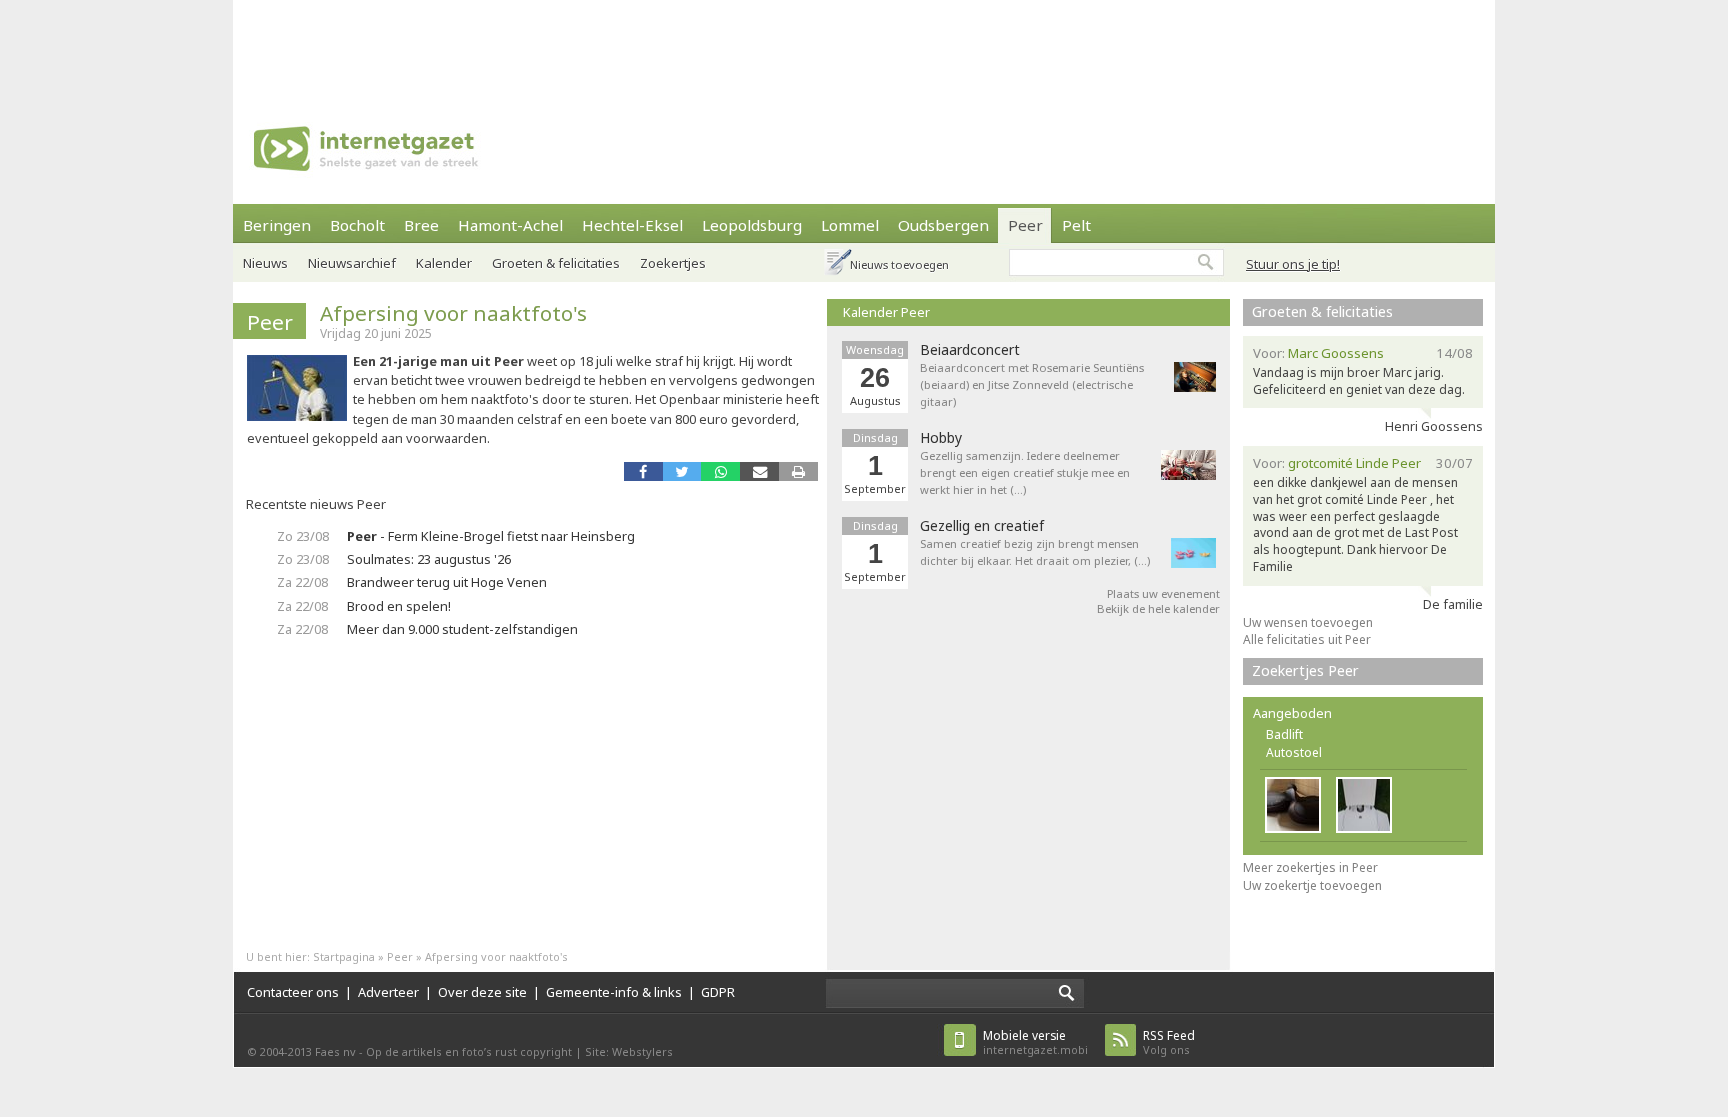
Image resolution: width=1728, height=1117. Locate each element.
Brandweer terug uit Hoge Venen (447, 582)
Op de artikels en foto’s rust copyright (469, 1051)
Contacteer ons (293, 992)
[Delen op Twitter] (682, 471)
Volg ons (1169, 1042)
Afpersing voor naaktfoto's (453, 313)
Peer (1025, 225)
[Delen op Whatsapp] (720, 471)
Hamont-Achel (510, 225)
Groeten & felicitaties (556, 263)
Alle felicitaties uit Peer (1307, 639)
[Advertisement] (864, 45)
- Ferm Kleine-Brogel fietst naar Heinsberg (491, 536)
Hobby (941, 438)
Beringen (277, 225)
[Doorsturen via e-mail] (759, 471)
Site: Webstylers (629, 1051)
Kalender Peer (886, 312)
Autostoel (1294, 752)
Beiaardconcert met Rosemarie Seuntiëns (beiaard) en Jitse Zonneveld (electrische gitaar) (1032, 384)
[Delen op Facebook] (643, 471)
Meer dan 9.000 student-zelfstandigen (462, 629)
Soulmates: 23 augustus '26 (429, 559)
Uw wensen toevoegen (1308, 622)
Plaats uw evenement (1163, 593)
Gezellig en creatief (982, 526)
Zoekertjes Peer (1305, 670)
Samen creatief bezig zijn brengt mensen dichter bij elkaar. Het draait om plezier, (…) (1035, 552)
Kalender (444, 263)
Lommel (850, 225)
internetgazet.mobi (1035, 1042)
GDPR (718, 992)
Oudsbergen (943, 225)
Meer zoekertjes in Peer (1310, 867)
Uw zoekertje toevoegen (1312, 885)
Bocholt (357, 225)
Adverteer (388, 992)
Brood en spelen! (399, 606)
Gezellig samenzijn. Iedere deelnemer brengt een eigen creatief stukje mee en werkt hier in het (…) (1025, 472)
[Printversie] (798, 471)
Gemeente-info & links (614, 992)
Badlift (1284, 734)
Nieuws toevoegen (899, 264)
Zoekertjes (673, 263)
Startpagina (344, 956)
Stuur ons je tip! (1293, 264)
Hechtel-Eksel (632, 225)
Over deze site (482, 992)
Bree (421, 225)
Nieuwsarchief (352, 263)
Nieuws (265, 263)
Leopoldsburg (752, 225)
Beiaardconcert (970, 350)
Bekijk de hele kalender (1158, 608)
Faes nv (335, 1051)
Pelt (1076, 225)
